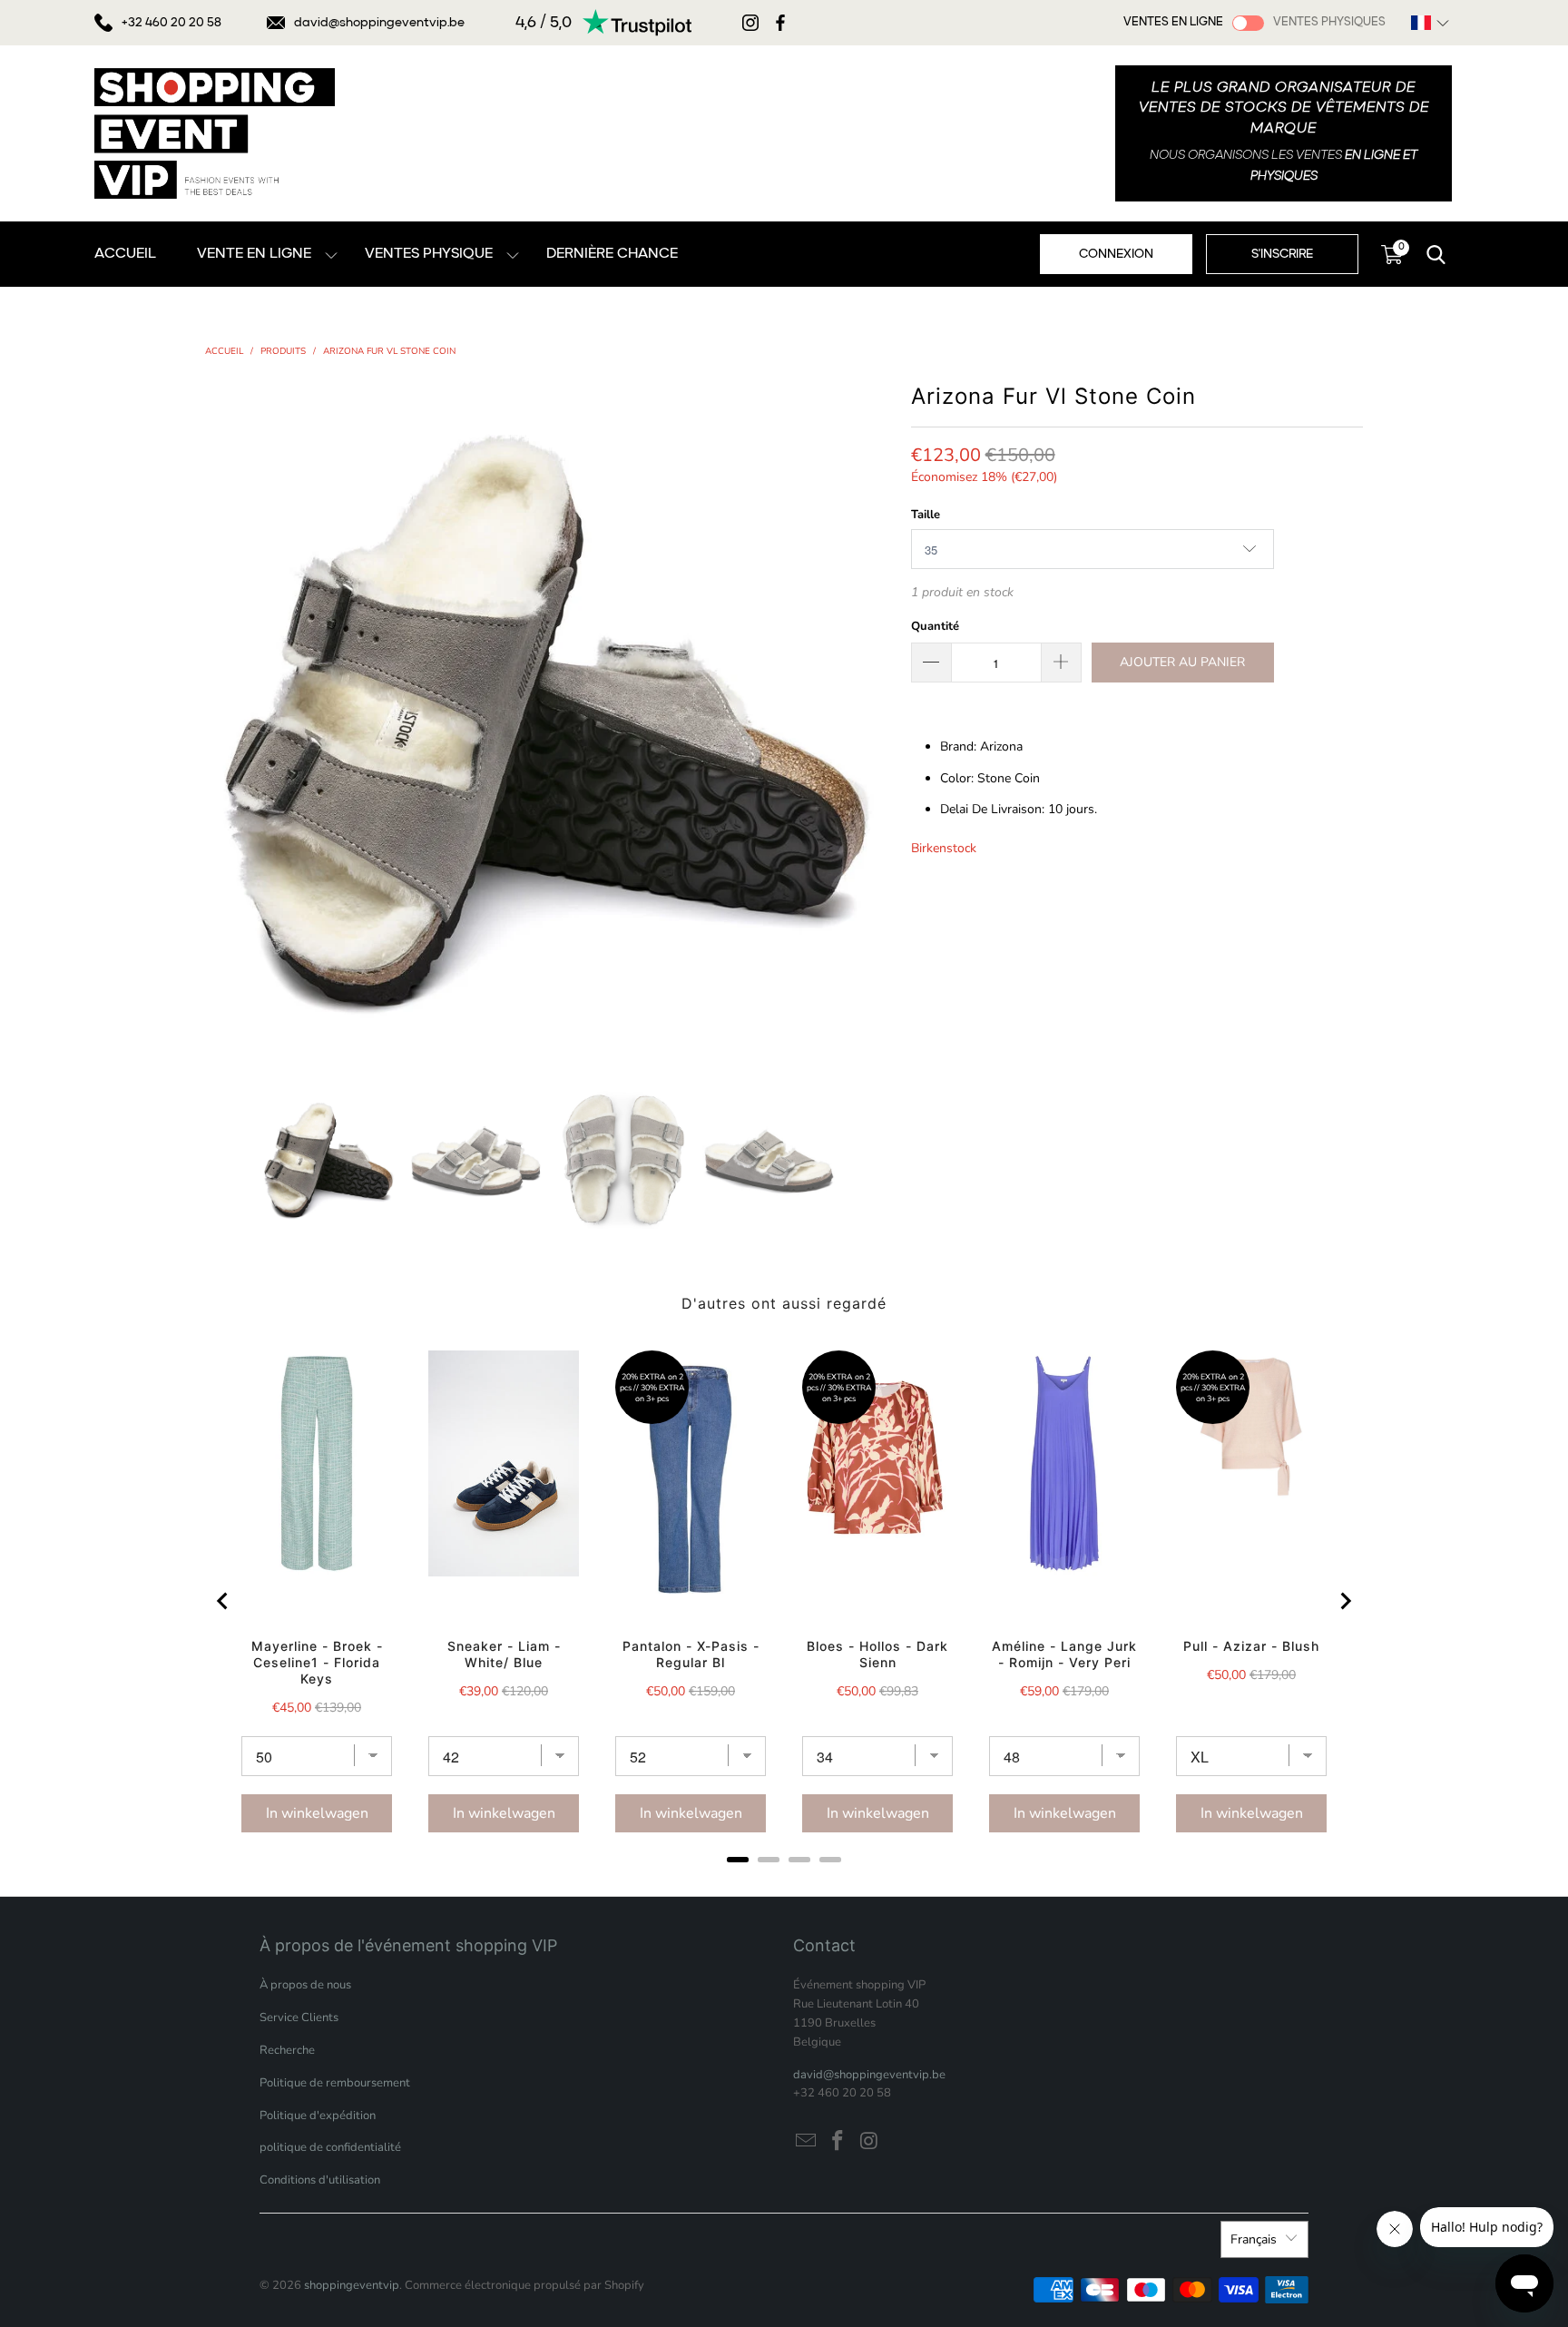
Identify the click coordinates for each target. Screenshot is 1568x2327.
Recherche (287, 2050)
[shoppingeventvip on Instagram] (869, 2142)
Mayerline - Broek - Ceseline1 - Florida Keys (317, 1662)
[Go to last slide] (223, 1601)
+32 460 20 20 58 (171, 23)
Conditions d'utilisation (320, 2180)
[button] (1430, 23)
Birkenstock (944, 848)
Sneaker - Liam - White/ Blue (504, 1654)
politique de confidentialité (330, 2147)
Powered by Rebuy (784, 1884)
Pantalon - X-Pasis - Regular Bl (691, 1654)
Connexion (1116, 254)
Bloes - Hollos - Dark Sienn (877, 1654)
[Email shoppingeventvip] (807, 2142)
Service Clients (299, 2018)
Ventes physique (429, 254)
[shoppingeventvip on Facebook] (838, 2142)
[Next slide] (1345, 1601)
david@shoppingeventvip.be (379, 23)
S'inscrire (1282, 254)
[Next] (879, 721)
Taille (926, 515)
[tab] (738, 1860)
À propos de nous (305, 1985)
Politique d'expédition (318, 2116)
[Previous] (219, 721)
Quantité (935, 626)
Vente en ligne (254, 254)
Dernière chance (612, 254)
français (1254, 2239)
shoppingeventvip (352, 2285)
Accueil (125, 254)
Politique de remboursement (335, 2083)
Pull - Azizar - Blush (1251, 1646)
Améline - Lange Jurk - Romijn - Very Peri (1064, 1654)
